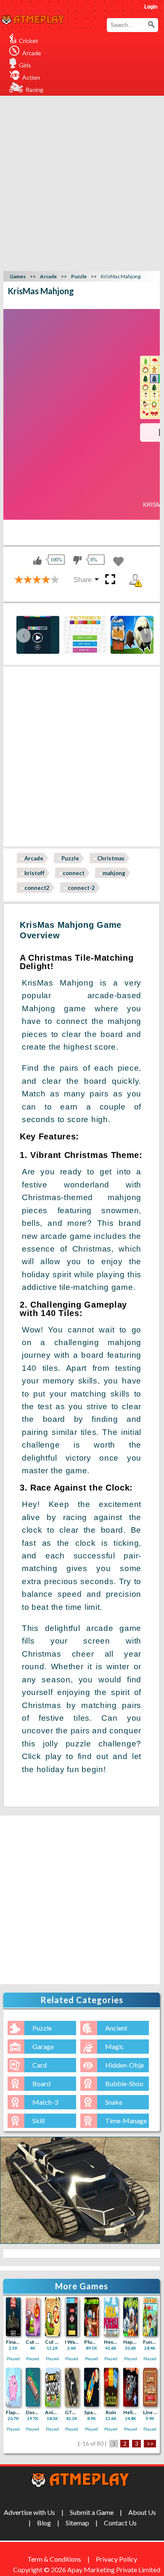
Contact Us (120, 2523)
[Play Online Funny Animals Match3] (150, 2317)
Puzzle (70, 858)
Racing (34, 90)
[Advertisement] (82, 182)
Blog (44, 2523)
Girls (25, 65)
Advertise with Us (29, 2512)
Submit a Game (92, 2512)
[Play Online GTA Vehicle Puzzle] (72, 2387)
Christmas (111, 858)
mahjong (114, 873)
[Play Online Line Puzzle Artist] (150, 2387)
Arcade (32, 53)
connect (74, 873)
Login (151, 7)
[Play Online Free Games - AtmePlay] (33, 20)
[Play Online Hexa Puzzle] (111, 2317)
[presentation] (24, 635)
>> (150, 2444)
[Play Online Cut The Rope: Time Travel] (33, 2317)
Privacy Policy (116, 2559)
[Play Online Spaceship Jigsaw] (91, 2387)
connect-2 (81, 888)
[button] (151, 24)
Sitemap (77, 2523)
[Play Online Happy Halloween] (131, 2317)
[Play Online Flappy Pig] (13, 2387)
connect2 (37, 888)
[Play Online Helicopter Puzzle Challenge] (131, 2387)
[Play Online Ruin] (111, 2387)
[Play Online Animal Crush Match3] (52, 2387)
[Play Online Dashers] (33, 2387)
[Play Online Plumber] (91, 2317)
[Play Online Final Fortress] (13, 2317)
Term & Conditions (54, 2559)
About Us (142, 2512)
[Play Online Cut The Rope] (52, 2317)
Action (31, 77)
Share (83, 580)
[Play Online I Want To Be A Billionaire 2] (72, 2317)
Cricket (29, 41)
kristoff (34, 873)
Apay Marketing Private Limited (115, 2569)
